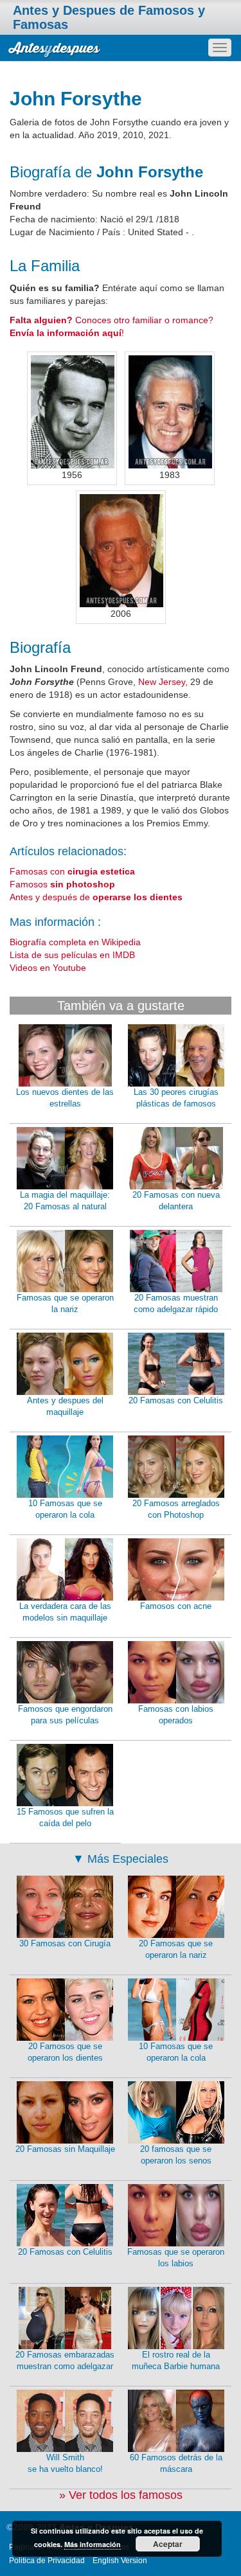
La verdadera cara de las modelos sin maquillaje (65, 1612)
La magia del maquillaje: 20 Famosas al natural (65, 1201)
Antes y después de (96, 897)
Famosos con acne (176, 1606)
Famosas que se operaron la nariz (65, 1304)
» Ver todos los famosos (121, 2495)
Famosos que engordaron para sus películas (65, 1715)
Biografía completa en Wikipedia (75, 942)
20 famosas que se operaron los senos (176, 2155)
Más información (93, 2544)
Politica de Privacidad (47, 2561)
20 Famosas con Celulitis (176, 1400)
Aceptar (168, 2544)
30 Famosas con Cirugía (65, 1943)
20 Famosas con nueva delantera (176, 1201)
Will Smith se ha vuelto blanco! (65, 2464)
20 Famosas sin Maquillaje (65, 2149)
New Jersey (162, 682)
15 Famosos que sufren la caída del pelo (65, 1818)
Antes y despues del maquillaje (65, 1407)
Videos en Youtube (48, 968)
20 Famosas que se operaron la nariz (176, 1950)
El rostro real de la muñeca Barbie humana (176, 2361)
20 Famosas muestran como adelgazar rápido (176, 1304)
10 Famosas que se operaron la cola (65, 1509)
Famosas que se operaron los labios (176, 2258)
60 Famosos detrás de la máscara (176, 2464)
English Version (120, 2561)
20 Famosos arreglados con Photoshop (176, 1509)
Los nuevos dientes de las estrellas (65, 1098)
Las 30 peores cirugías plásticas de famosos (176, 1098)
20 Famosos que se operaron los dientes (65, 2052)
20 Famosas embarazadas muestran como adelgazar (65, 2361)
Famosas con (72, 871)
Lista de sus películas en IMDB (72, 955)
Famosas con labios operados (176, 1715)
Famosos (62, 884)
